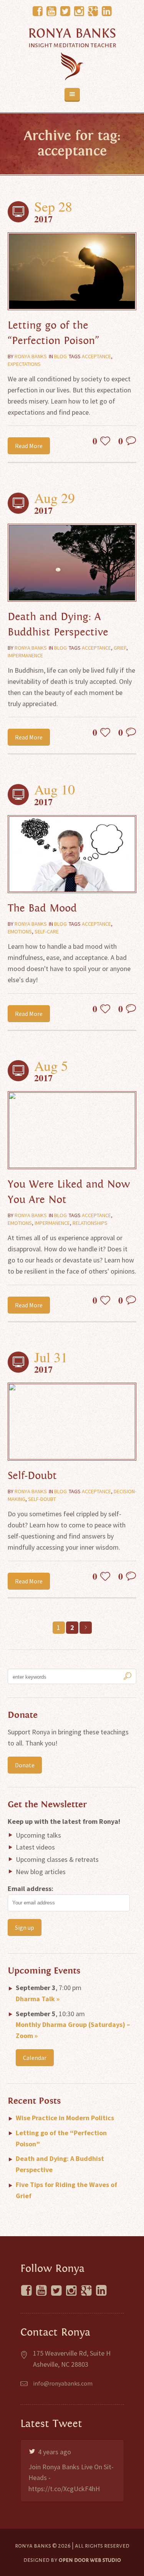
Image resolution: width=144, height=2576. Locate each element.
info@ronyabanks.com (63, 2383)
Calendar (35, 2058)
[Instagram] (79, 12)
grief (120, 648)
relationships (90, 1223)
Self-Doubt (32, 1476)
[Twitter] (65, 12)
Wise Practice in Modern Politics (65, 2118)
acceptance (96, 356)
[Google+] (93, 12)
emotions (20, 931)
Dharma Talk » (38, 1999)
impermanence (25, 655)
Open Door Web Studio (90, 2560)
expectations (24, 364)
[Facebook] (38, 12)
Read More (29, 446)
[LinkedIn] (107, 12)
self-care (47, 931)
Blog (60, 356)
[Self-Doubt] (72, 1422)
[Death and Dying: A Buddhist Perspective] (72, 563)
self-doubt (42, 1499)
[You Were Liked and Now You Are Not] (72, 1130)
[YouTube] (51, 12)
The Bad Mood (42, 908)
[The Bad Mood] (72, 854)
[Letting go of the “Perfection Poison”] (72, 271)
